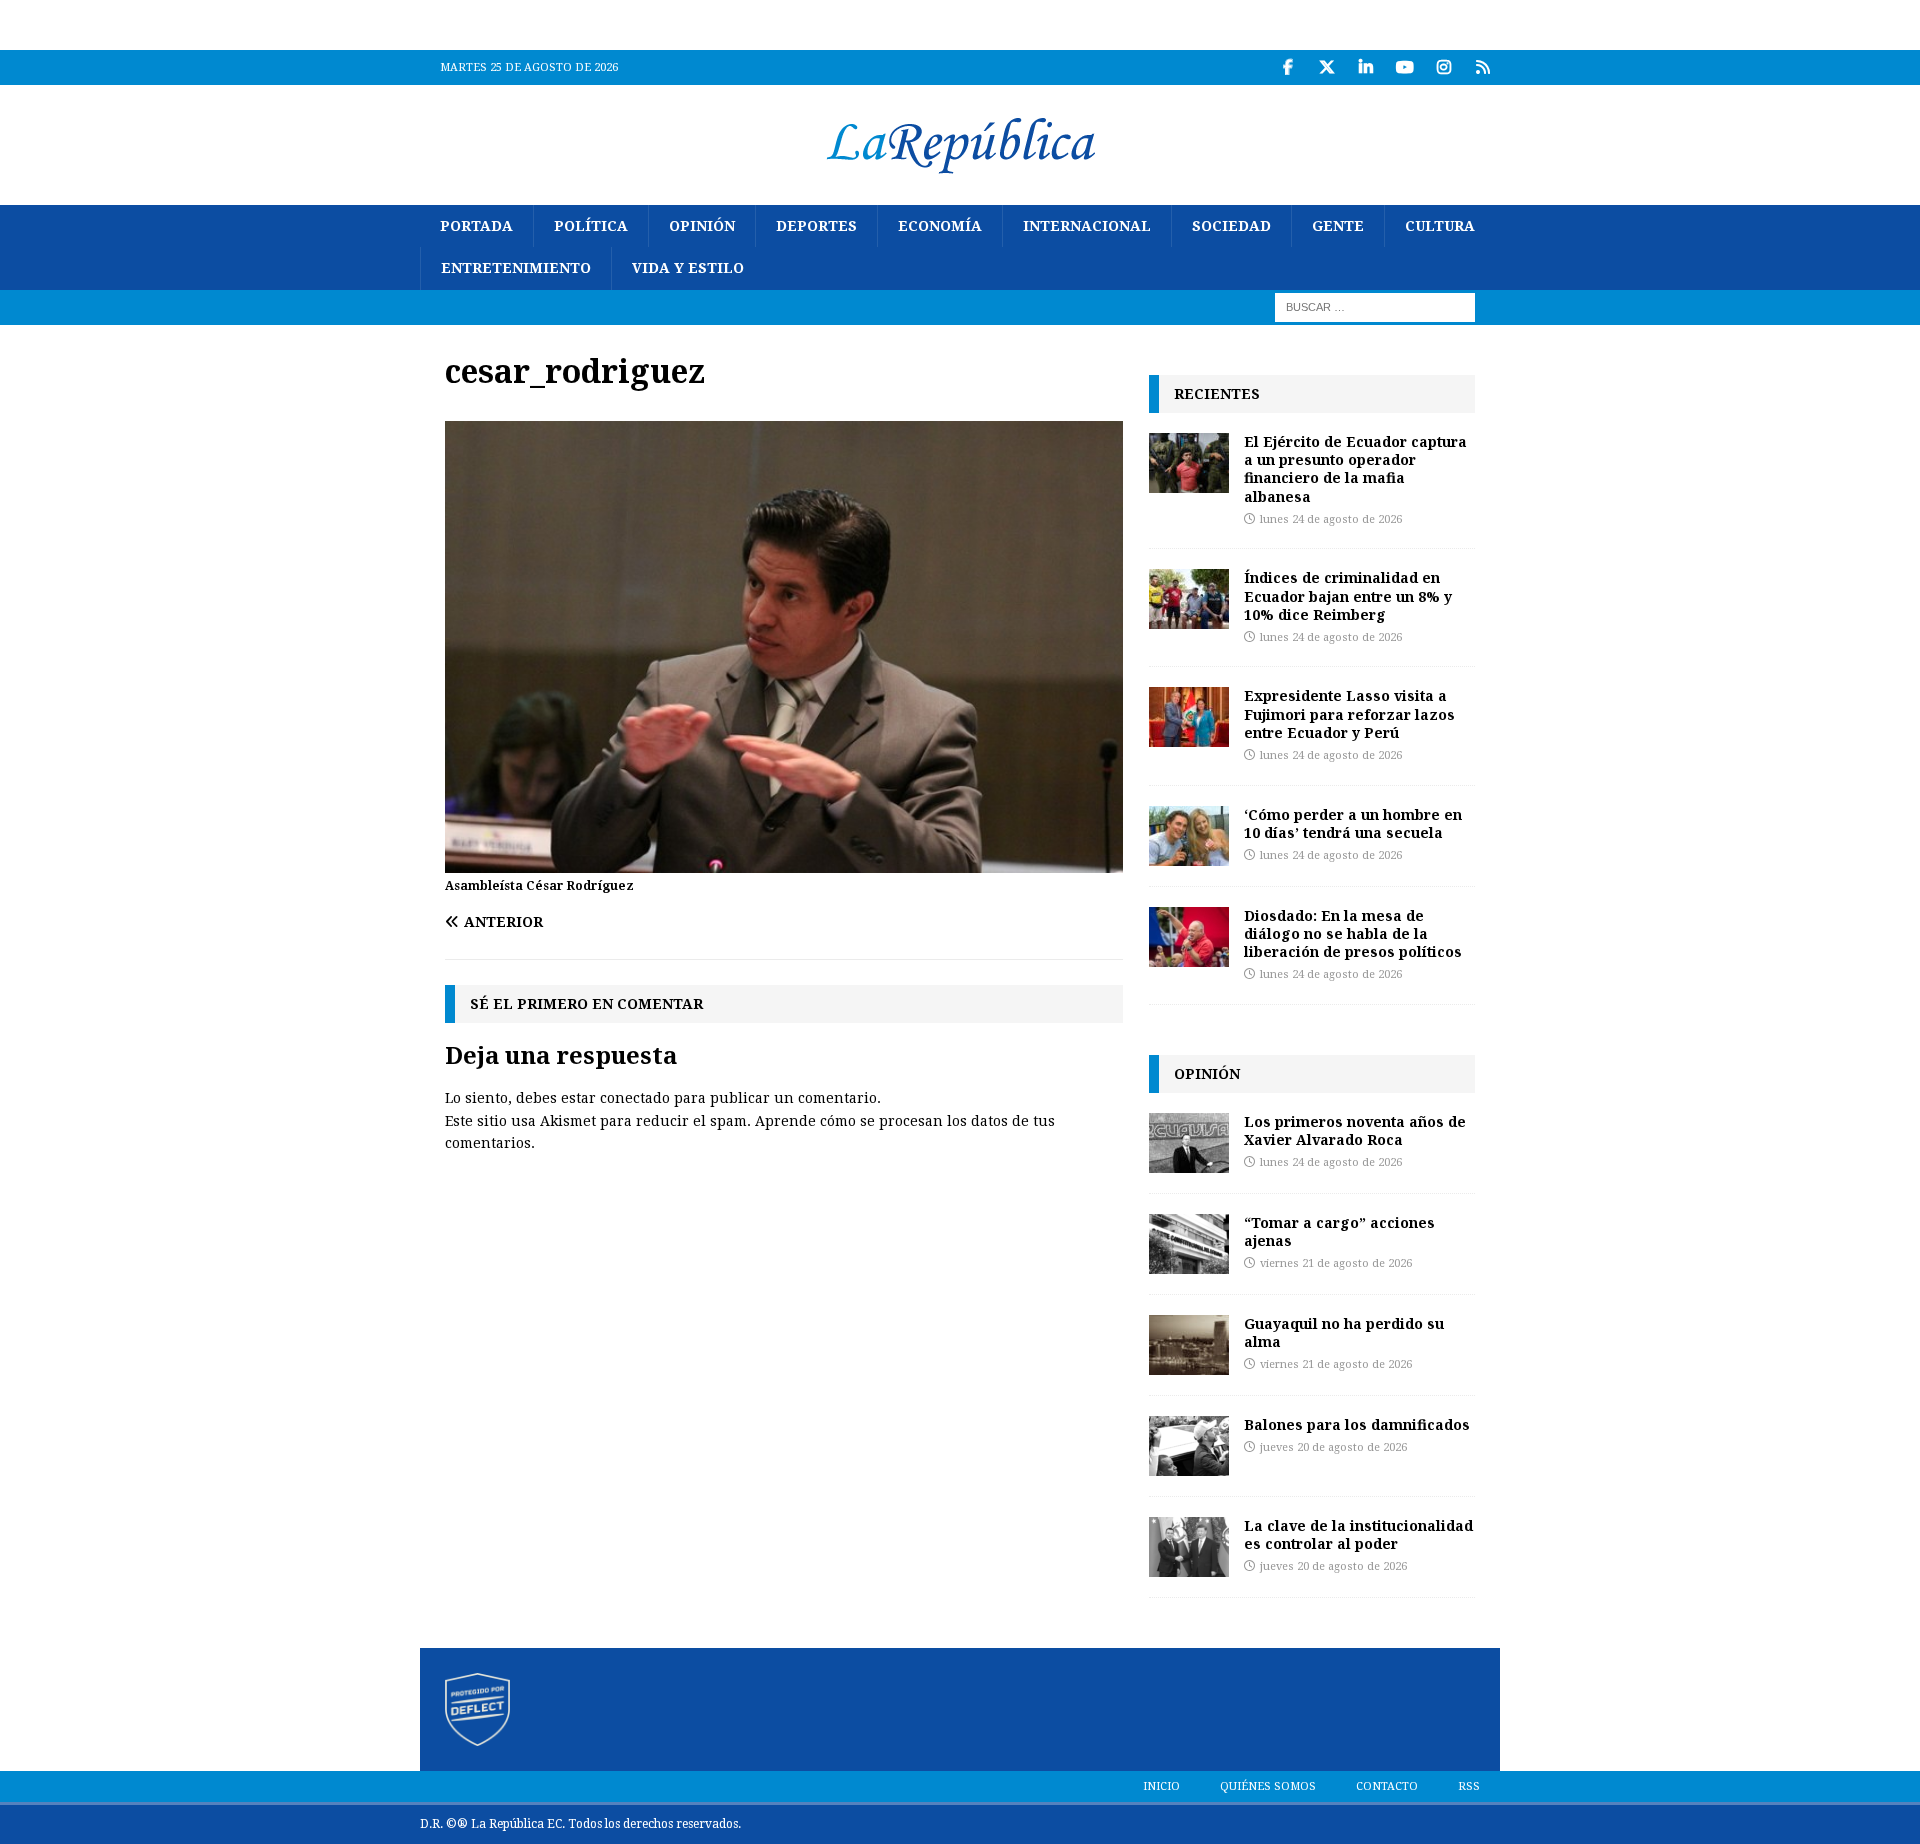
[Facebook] (1287, 67)
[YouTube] (1404, 67)
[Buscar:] (1375, 306)
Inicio (1161, 1786)
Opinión (702, 226)
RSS (1469, 1786)
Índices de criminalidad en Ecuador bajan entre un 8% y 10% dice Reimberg (1348, 595)
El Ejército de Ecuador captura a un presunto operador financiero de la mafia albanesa (1355, 469)
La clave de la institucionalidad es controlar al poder (1358, 1534)
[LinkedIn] (1365, 67)
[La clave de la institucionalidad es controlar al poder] (1189, 1547)
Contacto (1387, 1786)
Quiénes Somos (1268, 1786)
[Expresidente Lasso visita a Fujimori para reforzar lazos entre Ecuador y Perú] (1189, 717)
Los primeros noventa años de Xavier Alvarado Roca (1355, 1130)
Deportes (816, 226)
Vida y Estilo (688, 268)
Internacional (1087, 226)
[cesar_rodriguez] (784, 862)
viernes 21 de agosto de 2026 (1336, 1263)
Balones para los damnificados (1357, 1424)
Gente (1338, 226)
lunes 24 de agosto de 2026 (1331, 519)
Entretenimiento (516, 268)
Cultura (1440, 226)
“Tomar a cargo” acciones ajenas (1339, 1231)
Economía (940, 226)
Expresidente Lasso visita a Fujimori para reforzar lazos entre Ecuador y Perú (1349, 713)
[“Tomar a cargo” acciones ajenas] (1189, 1244)
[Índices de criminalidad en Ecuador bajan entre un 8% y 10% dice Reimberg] (1189, 599)
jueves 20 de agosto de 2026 (1333, 1447)
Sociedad (1231, 226)
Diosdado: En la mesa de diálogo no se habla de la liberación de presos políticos (1353, 933)
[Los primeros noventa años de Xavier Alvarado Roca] (1189, 1143)
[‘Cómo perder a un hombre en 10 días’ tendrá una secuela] (1189, 836)
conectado (635, 1098)
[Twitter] (1326, 67)
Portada (476, 226)
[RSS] (1482, 67)
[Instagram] (1443, 67)
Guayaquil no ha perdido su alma (1344, 1332)
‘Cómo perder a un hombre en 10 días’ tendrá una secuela (1353, 823)
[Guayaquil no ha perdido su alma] (1189, 1345)
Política (591, 226)
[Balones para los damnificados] (1189, 1446)
